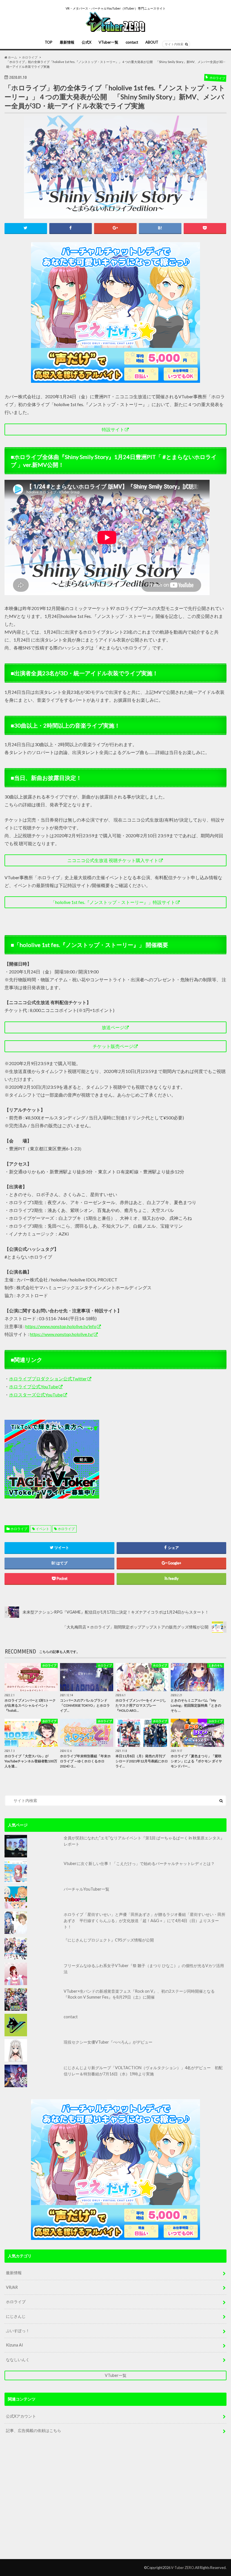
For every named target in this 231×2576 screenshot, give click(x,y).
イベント (43, 1529)
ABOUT (152, 42)
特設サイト (113, 429)
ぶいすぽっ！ (18, 2331)
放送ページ (113, 1027)
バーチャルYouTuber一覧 (86, 1889)
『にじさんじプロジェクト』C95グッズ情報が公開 (109, 1940)
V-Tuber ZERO (183, 2568)
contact (132, 42)
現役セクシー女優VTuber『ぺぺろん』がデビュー (108, 2042)
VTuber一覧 (108, 42)
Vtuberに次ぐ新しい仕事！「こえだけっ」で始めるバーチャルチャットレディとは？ (139, 1863)
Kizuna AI (15, 2345)
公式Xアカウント (21, 2416)
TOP (49, 42)
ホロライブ (19, 1529)
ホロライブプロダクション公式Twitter (48, 1379)
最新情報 (67, 42)
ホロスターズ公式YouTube (36, 1395)
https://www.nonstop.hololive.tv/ (62, 1334)
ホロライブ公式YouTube (34, 1386)
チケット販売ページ (113, 1046)
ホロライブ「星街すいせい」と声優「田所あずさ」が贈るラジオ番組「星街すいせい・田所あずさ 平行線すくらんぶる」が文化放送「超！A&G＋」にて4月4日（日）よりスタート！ (145, 1920)
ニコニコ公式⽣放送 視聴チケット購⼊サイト (113, 860)
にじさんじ (16, 2316)
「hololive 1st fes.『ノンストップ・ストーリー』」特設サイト (113, 902)
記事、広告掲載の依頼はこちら (34, 2430)
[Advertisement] (154, 1459)
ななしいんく (18, 2360)
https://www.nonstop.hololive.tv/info (61, 1326)
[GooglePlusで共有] (115, 228)
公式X (86, 42)
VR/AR (12, 2287)
